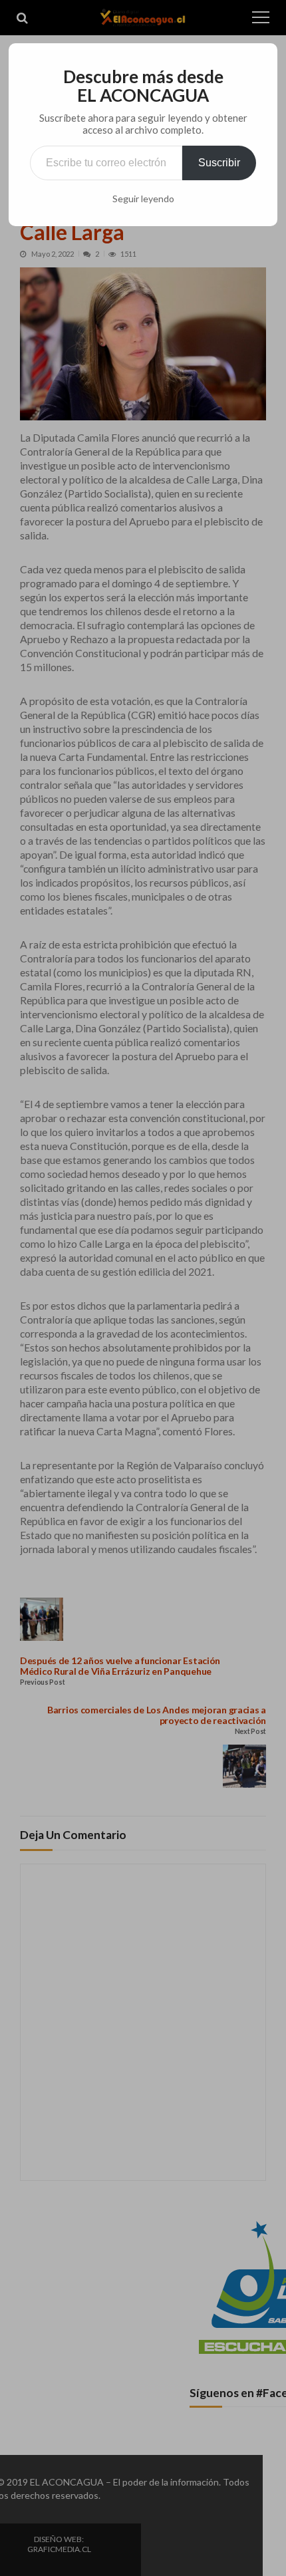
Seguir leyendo (143, 199)
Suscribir (219, 163)
